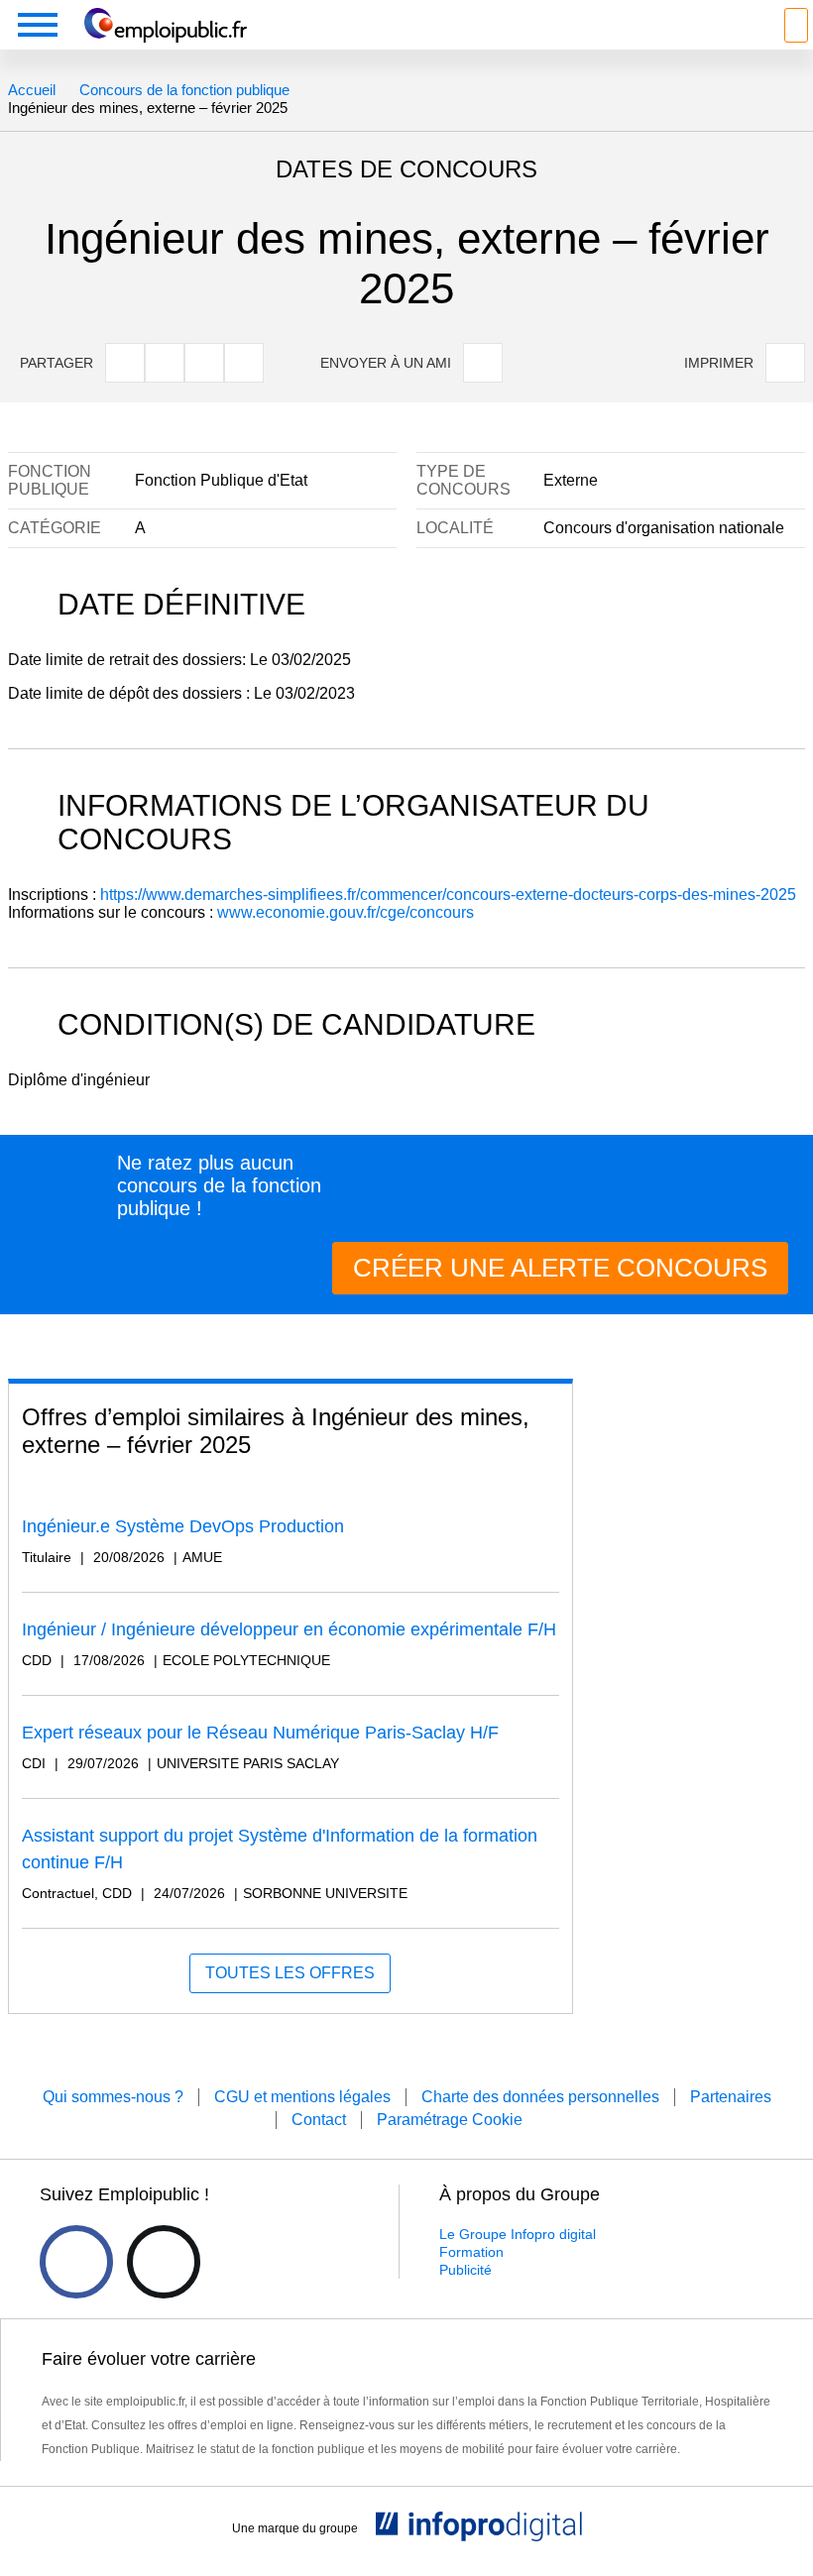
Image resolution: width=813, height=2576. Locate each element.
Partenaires (731, 2097)
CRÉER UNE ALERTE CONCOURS (560, 1268)
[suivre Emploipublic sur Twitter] (164, 2262)
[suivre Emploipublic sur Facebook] (76, 2262)
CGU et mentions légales (302, 2097)
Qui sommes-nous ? (113, 2097)
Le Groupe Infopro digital (518, 2234)
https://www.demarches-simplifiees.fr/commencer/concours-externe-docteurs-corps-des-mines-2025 (448, 895)
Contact (319, 2120)
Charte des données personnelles (540, 2097)
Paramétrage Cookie (450, 2120)
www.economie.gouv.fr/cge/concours (346, 912)
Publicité (465, 2270)
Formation (471, 2252)
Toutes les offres (290, 1973)
